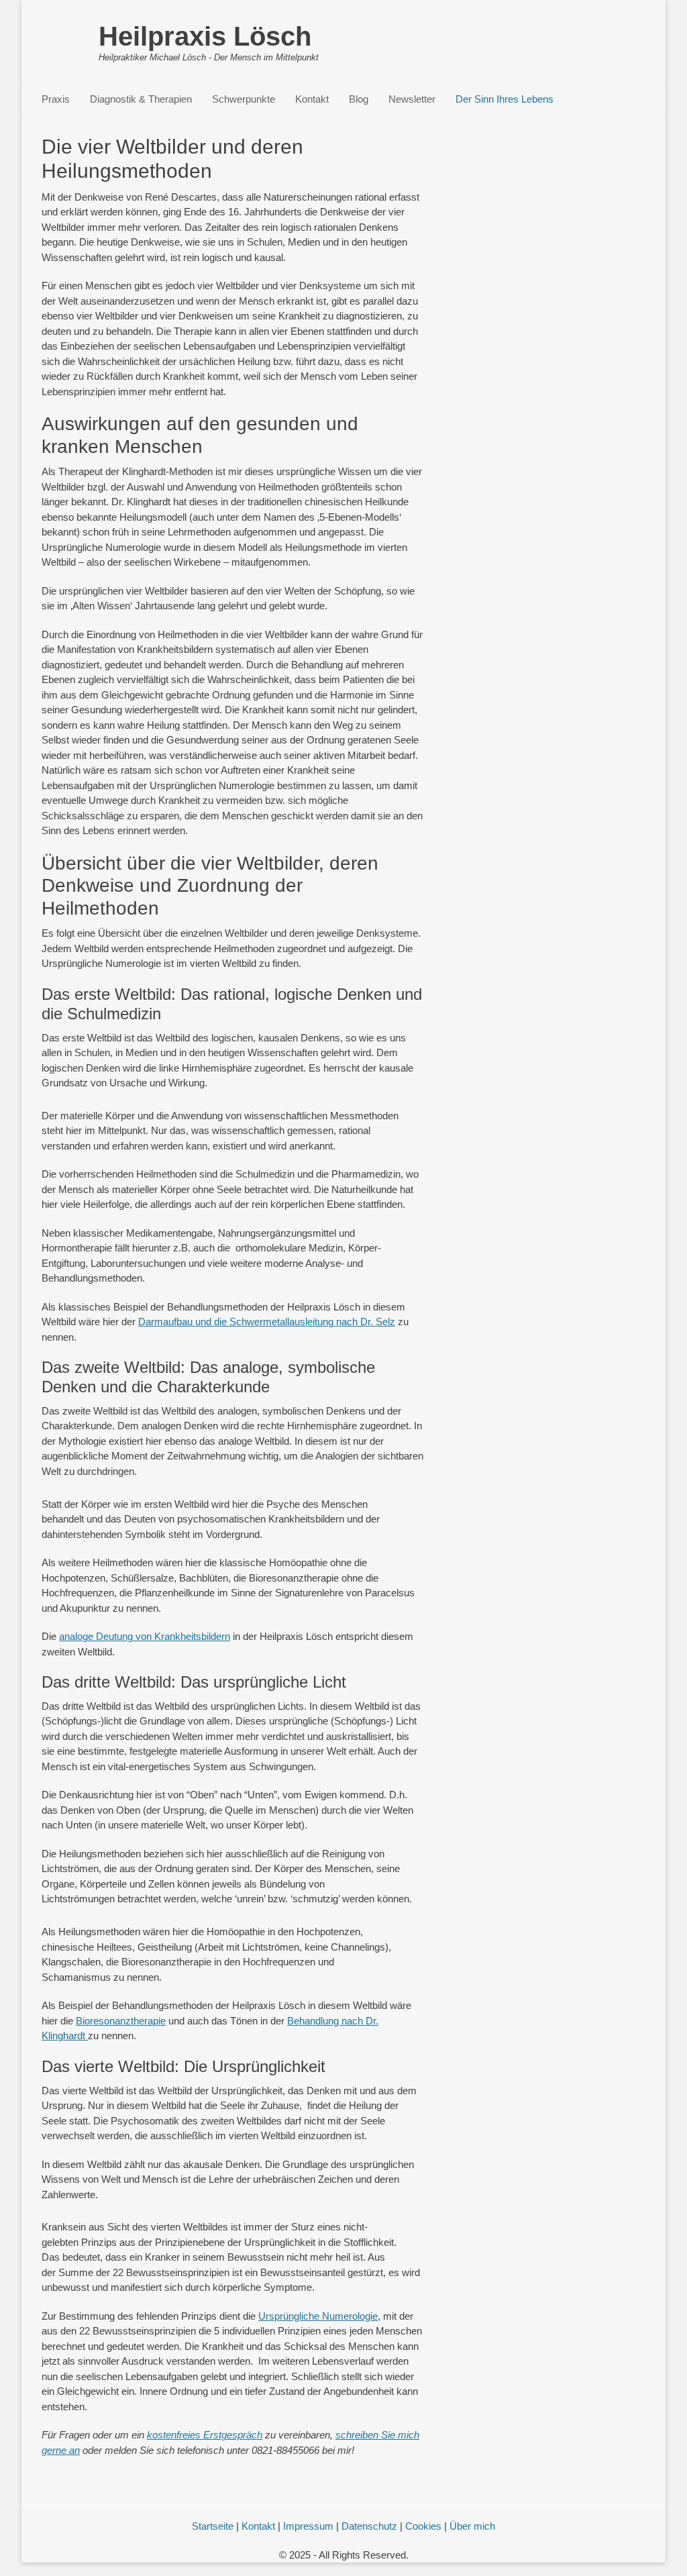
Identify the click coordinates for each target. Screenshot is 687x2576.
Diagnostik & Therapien (141, 99)
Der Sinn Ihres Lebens (505, 99)
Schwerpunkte (244, 99)
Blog (359, 99)
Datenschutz (369, 2526)
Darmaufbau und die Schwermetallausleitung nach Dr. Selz (267, 1322)
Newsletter (412, 99)
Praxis (56, 99)
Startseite (213, 2526)
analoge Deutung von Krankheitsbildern (145, 1636)
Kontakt (312, 99)
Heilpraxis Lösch (205, 36)
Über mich (472, 2526)
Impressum (308, 2526)
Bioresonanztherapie (121, 2021)
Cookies (423, 2526)
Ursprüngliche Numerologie (318, 2316)
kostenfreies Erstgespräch (205, 2435)
